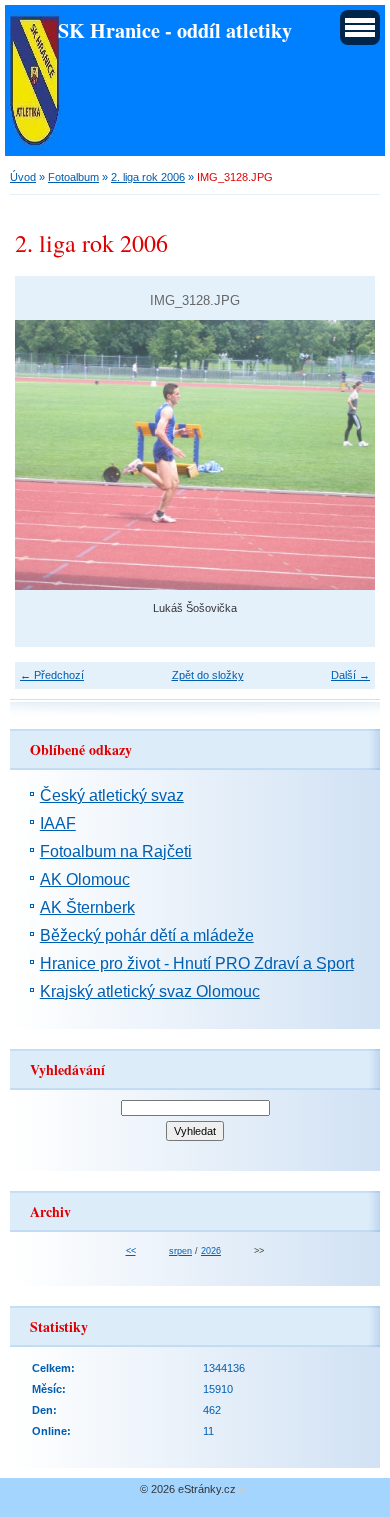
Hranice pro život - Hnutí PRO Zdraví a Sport (197, 963)
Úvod (23, 177)
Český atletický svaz (112, 795)
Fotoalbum (73, 177)
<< (131, 1251)
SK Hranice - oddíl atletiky (175, 30)
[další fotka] (342, 455)
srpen (180, 1251)
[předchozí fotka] (47, 455)
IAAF (58, 823)
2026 (211, 1251)
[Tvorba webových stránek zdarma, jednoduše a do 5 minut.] (243, 1490)
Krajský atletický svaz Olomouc (150, 991)
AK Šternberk (87, 907)
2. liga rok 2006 (148, 177)
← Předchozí (52, 675)
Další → (350, 675)
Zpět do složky (208, 675)
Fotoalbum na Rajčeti (116, 851)
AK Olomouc (85, 879)
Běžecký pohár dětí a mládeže (147, 935)
